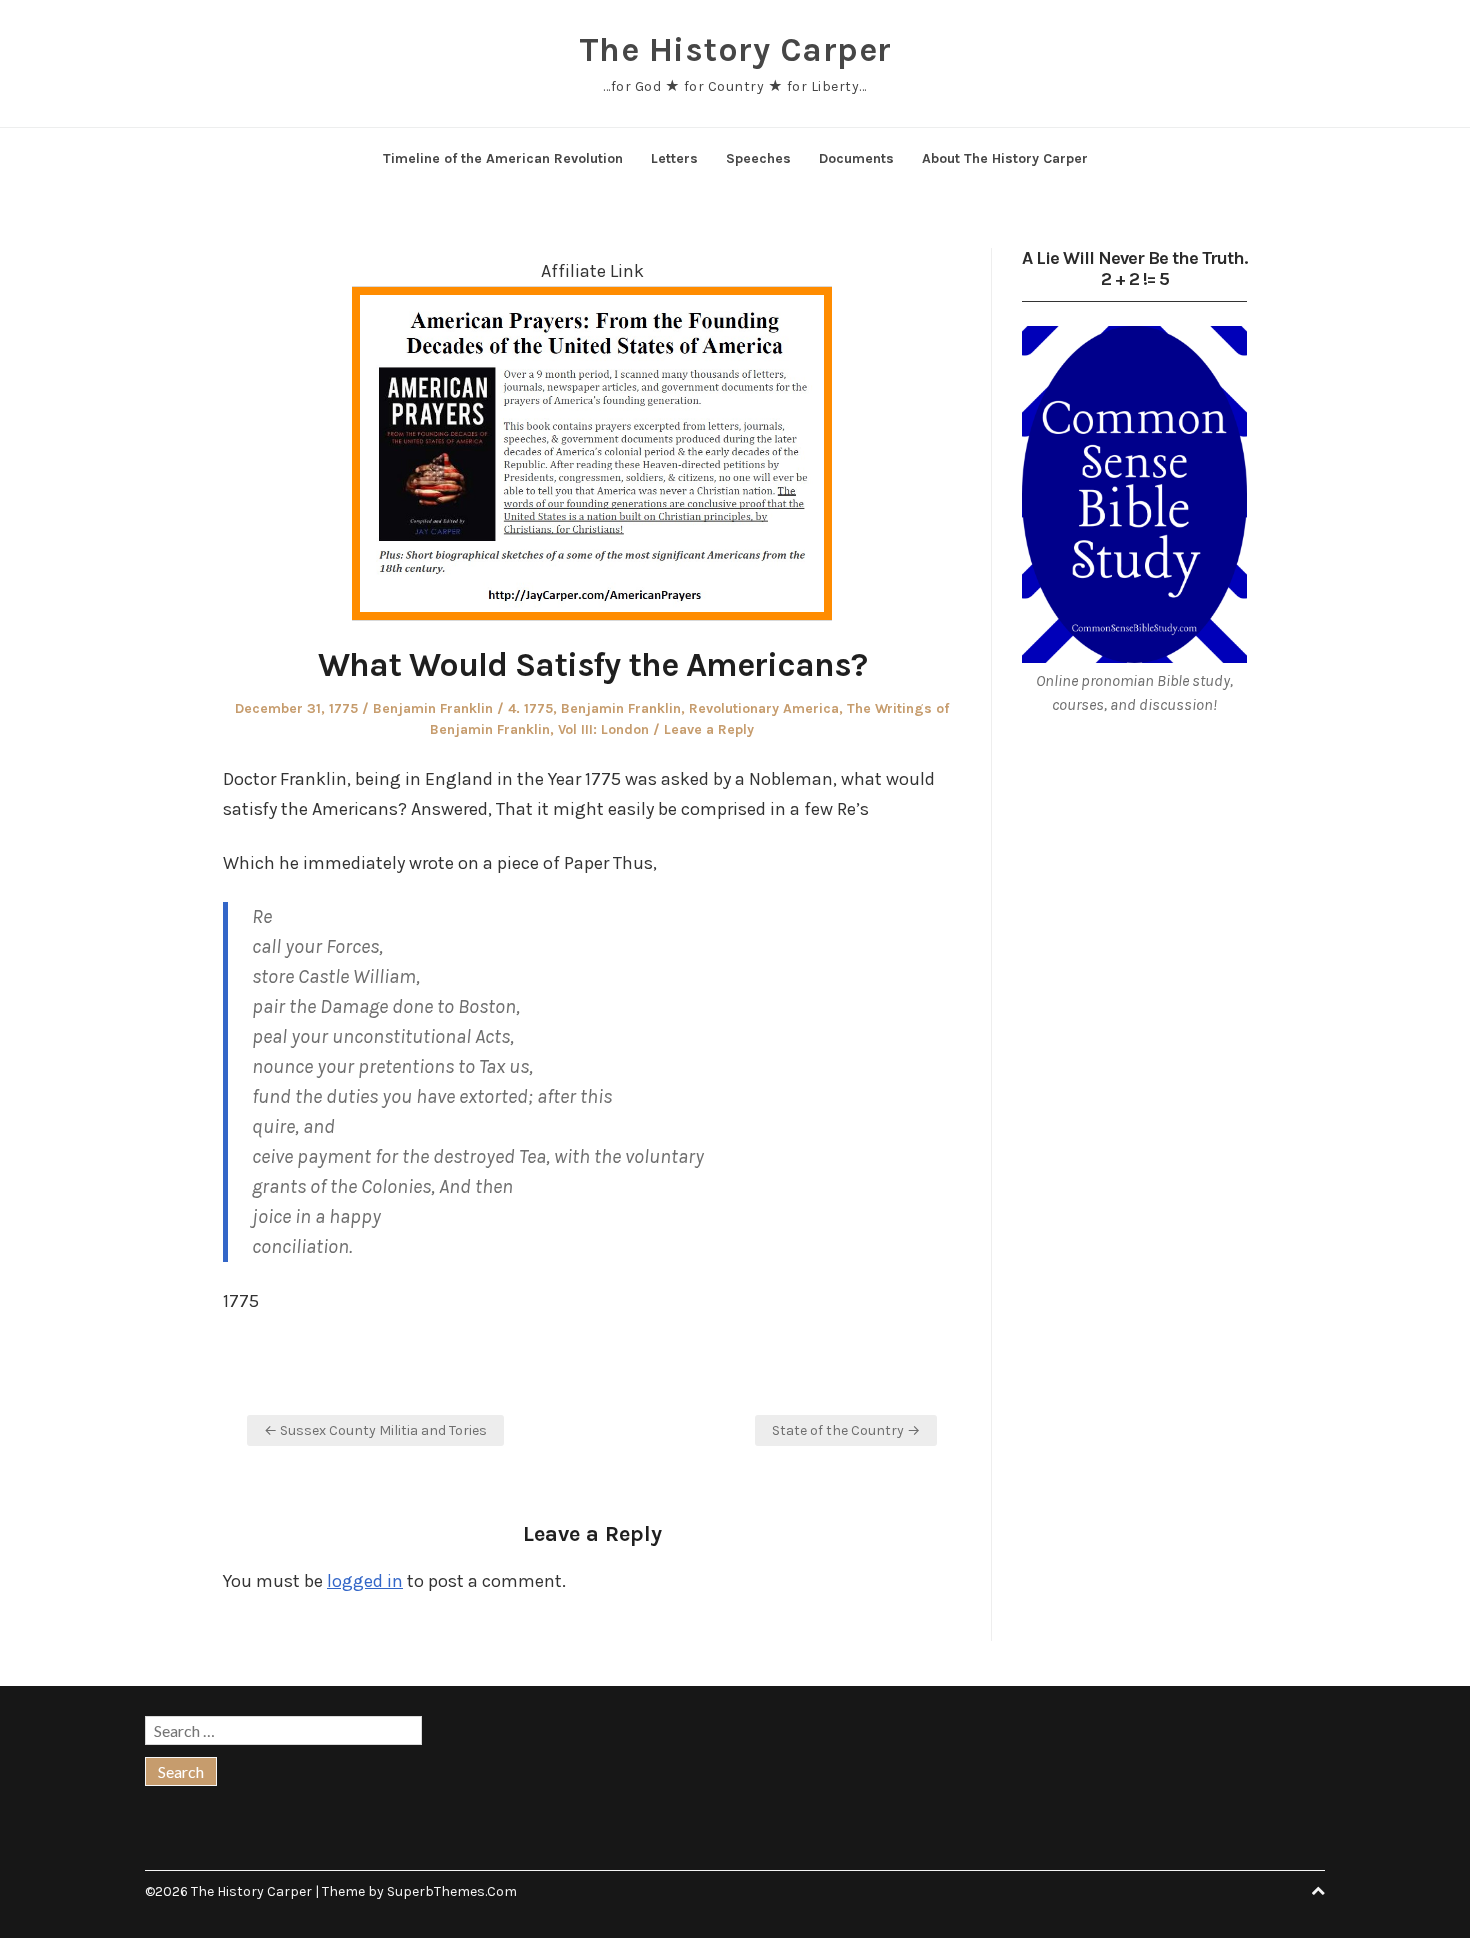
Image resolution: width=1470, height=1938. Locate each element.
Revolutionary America (764, 708)
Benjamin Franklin (433, 708)
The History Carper (735, 50)
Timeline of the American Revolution (503, 158)
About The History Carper (1005, 158)
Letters (674, 158)
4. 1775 (530, 708)
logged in (365, 1581)
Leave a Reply (709, 729)
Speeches (758, 158)
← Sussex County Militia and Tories (375, 1430)
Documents (856, 158)
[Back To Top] (1318, 1891)
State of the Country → (846, 1430)
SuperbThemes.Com (452, 1891)
